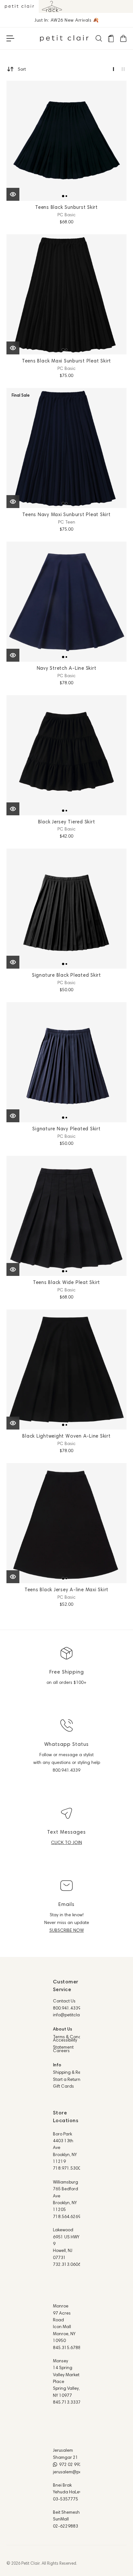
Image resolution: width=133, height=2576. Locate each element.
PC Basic (66, 215)
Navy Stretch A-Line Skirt (67, 668)
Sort (22, 69)
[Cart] (123, 38)
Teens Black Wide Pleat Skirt (66, 1282)
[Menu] (10, 38)
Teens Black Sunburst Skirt (66, 207)
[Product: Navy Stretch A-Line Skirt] (66, 602)
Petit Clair (31, 2563)
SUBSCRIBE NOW (67, 1930)
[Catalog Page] (111, 38)
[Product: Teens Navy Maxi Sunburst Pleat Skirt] (66, 448)
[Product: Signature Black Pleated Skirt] (66, 909)
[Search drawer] (98, 38)
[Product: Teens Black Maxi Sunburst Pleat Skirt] (66, 294)
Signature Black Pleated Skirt (66, 975)
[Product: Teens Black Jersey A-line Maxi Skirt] (66, 1523)
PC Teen (67, 522)
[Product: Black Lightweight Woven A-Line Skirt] (66, 1369)
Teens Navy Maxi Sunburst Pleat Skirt (66, 514)
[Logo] (64, 38)
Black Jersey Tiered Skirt (67, 822)
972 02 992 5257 (76, 2464)
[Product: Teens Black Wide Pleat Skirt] (66, 1216)
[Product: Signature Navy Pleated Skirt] (66, 1062)
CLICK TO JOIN (66, 1842)
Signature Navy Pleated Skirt (66, 1129)
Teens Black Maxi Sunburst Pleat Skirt (66, 361)
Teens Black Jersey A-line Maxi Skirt (66, 1589)
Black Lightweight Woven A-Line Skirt (66, 1436)
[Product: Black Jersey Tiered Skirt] (66, 755)
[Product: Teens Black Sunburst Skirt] (66, 141)
